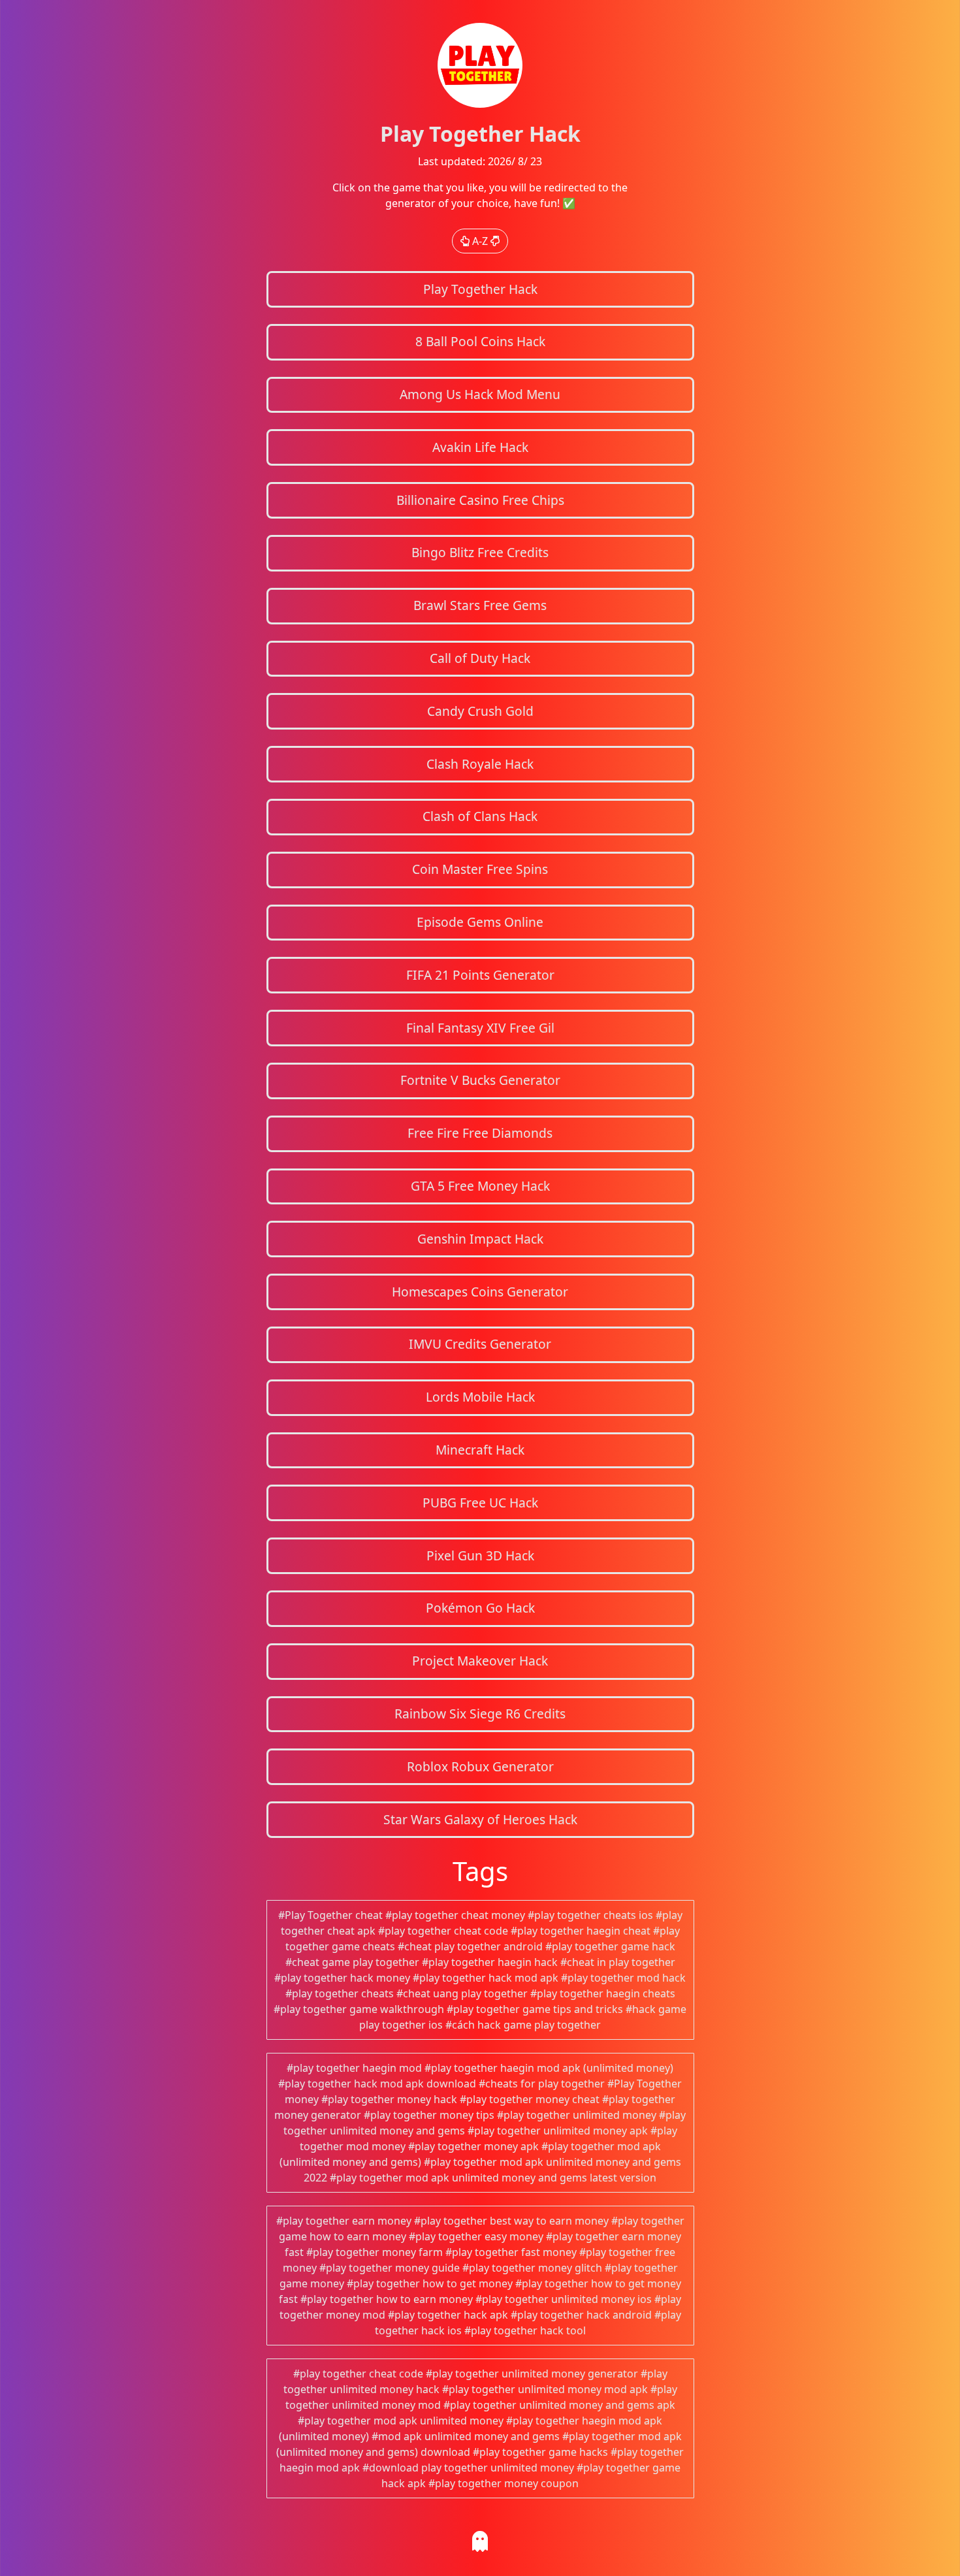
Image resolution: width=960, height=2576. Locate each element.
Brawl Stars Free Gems (480, 605)
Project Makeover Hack (480, 1661)
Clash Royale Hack (480, 764)
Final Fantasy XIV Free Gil (480, 1028)
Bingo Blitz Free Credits (480, 552)
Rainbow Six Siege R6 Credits (480, 1714)
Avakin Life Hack (480, 447)
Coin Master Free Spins (480, 869)
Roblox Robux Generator (480, 1766)
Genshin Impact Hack (480, 1239)
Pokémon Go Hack (480, 1608)
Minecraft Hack (480, 1450)
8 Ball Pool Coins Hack (480, 341)
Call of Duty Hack (480, 658)
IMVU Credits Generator (480, 1344)
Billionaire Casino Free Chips (480, 500)
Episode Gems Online (480, 922)
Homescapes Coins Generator (480, 1292)
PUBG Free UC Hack (480, 1503)
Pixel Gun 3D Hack (480, 1555)
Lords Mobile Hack (480, 1397)
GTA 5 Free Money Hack (480, 1186)
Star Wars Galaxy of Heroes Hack (480, 1819)
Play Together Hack (480, 289)
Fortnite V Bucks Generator (480, 1080)
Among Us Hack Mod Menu (480, 394)
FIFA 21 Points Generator (480, 975)
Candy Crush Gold (480, 711)
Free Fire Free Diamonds (480, 1133)
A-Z (480, 241)
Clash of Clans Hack (480, 816)
